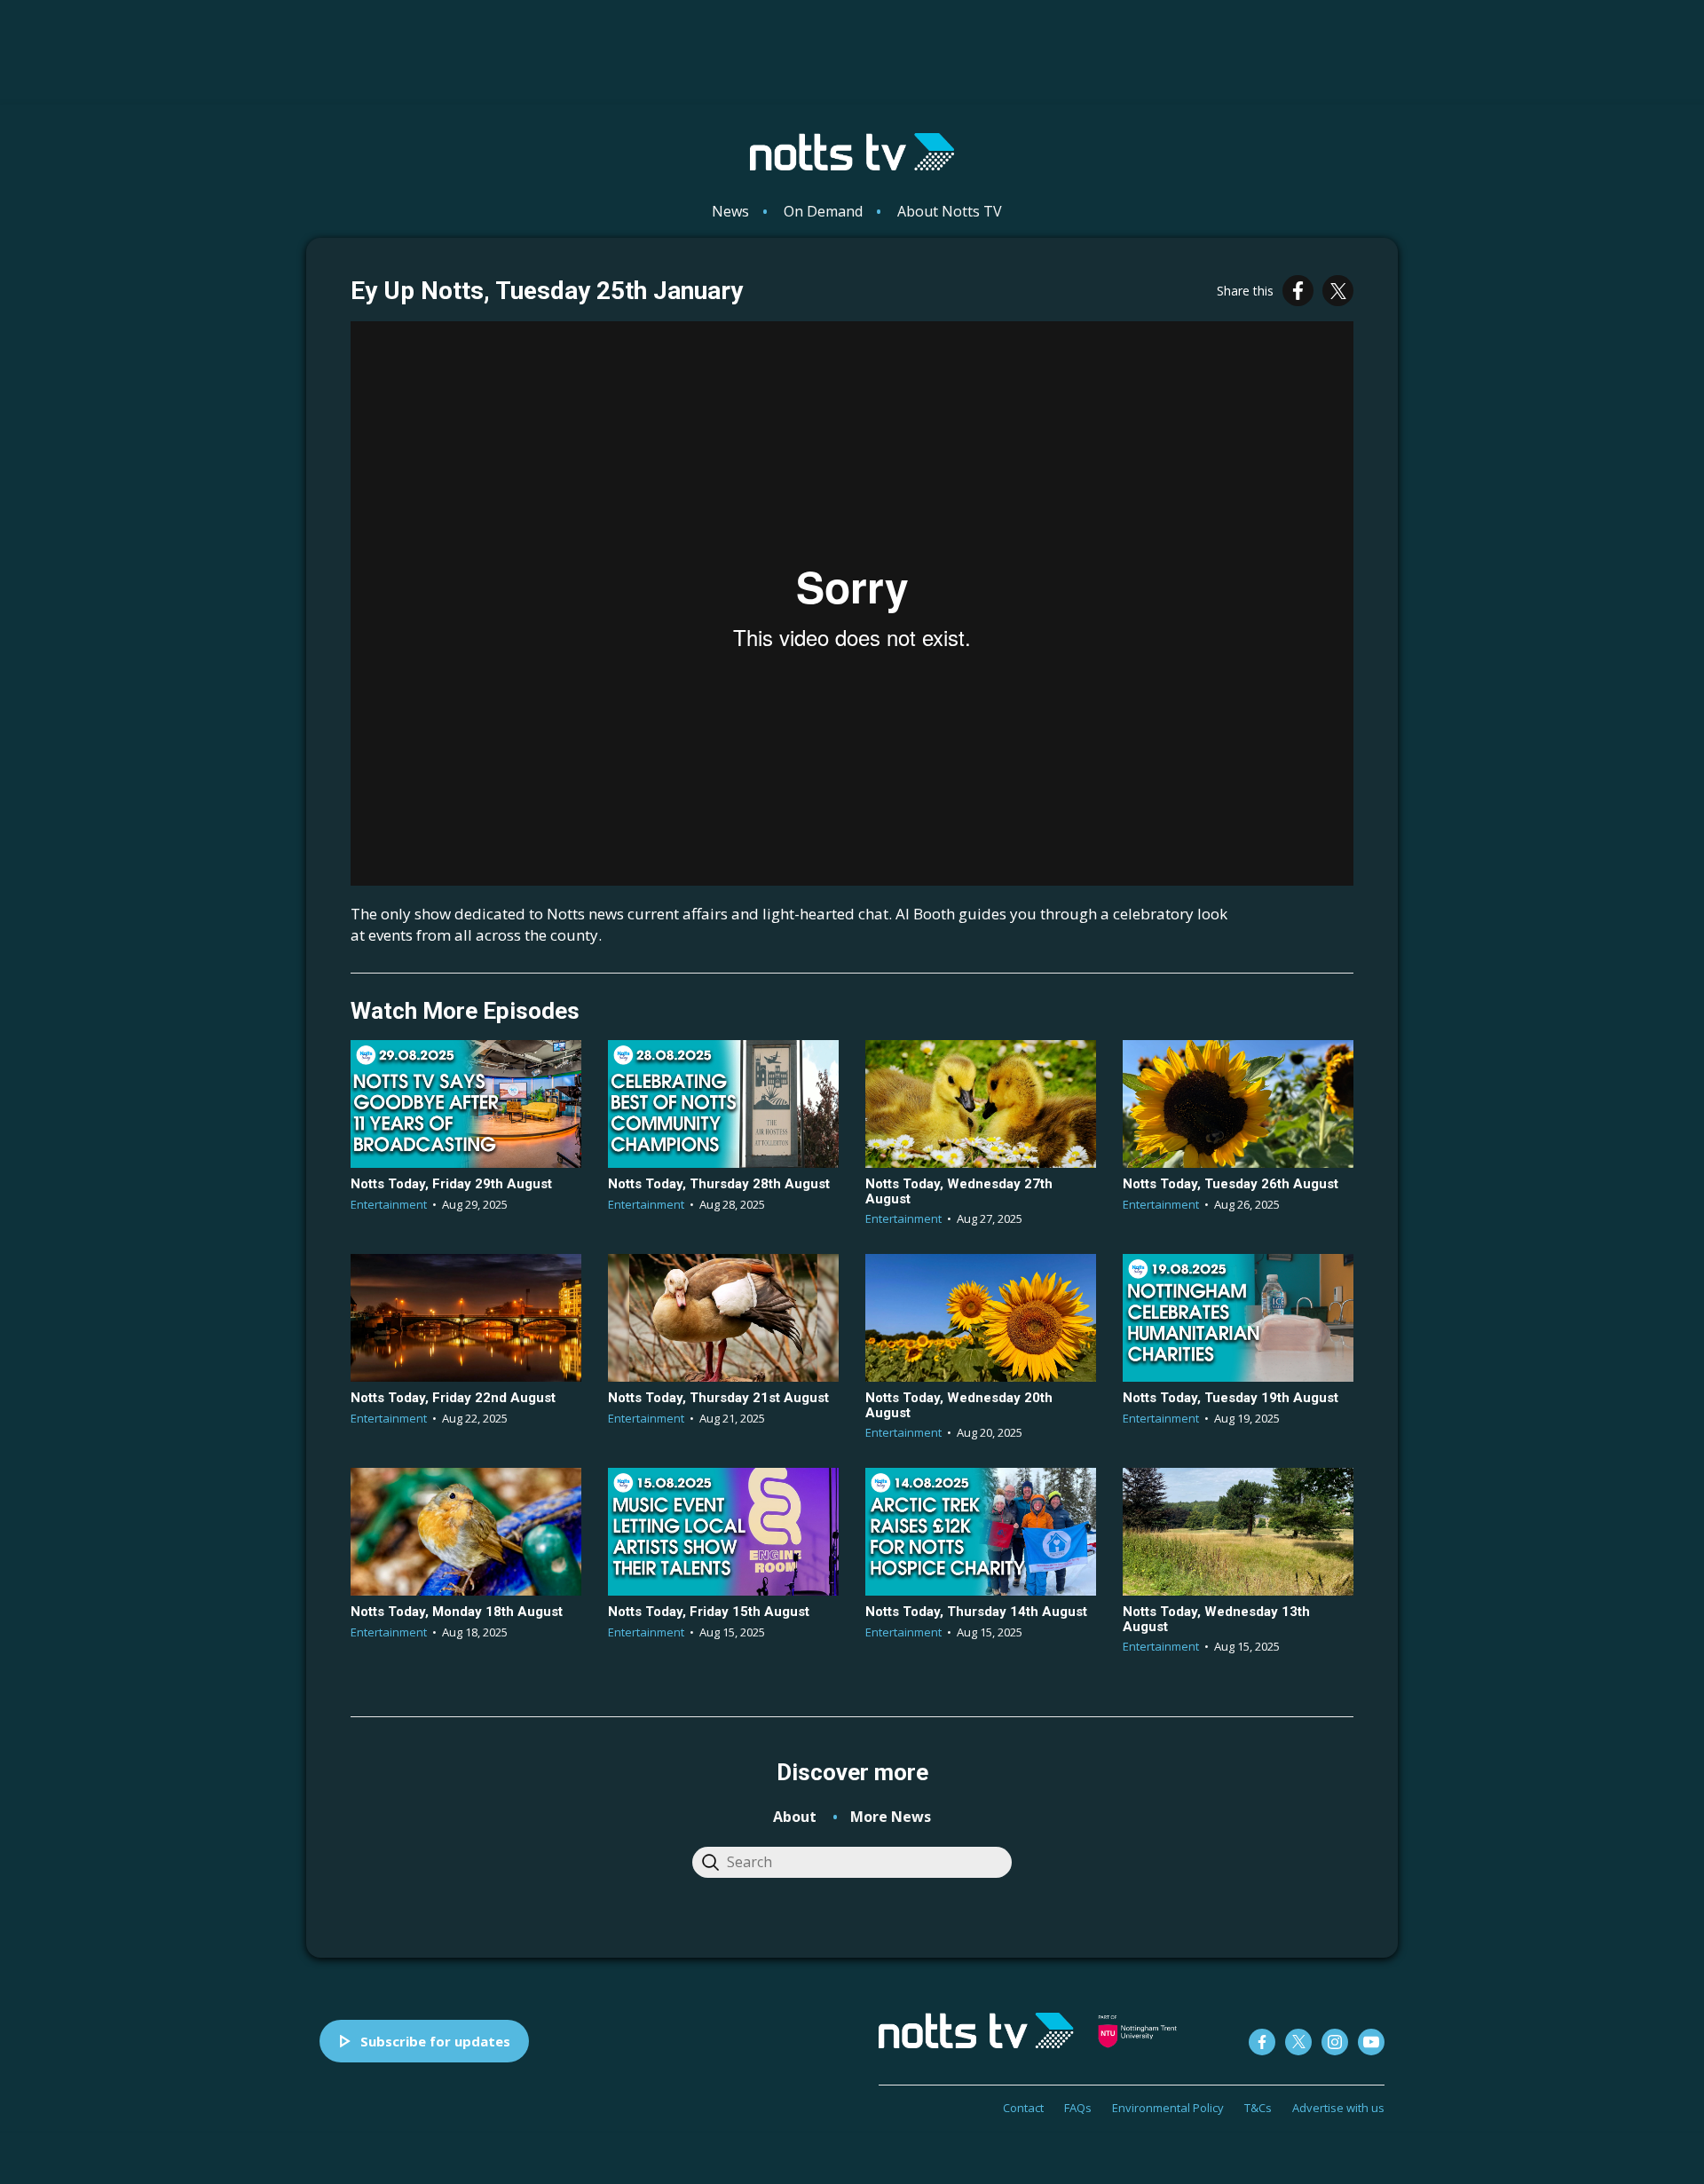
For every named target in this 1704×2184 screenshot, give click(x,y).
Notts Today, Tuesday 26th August (1231, 1184)
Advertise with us (1338, 2108)
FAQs (1078, 2108)
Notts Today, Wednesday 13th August (1216, 1619)
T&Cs (1258, 2108)
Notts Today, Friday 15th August (709, 1612)
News (730, 211)
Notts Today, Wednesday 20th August (959, 1405)
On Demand (823, 211)
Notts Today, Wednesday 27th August (959, 1191)
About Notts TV (950, 211)
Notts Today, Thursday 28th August (719, 1184)
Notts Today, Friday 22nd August (453, 1398)
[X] (1338, 291)
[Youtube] (1371, 2042)
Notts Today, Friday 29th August (451, 1184)
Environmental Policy (1168, 2108)
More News (891, 1817)
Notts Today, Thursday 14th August (976, 1612)
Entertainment (389, 1204)
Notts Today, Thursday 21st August (718, 1398)
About (795, 1817)
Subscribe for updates (435, 2041)
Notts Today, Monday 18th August (457, 1612)
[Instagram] (1335, 2042)
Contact (1023, 2108)
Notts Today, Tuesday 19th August (1231, 1398)
